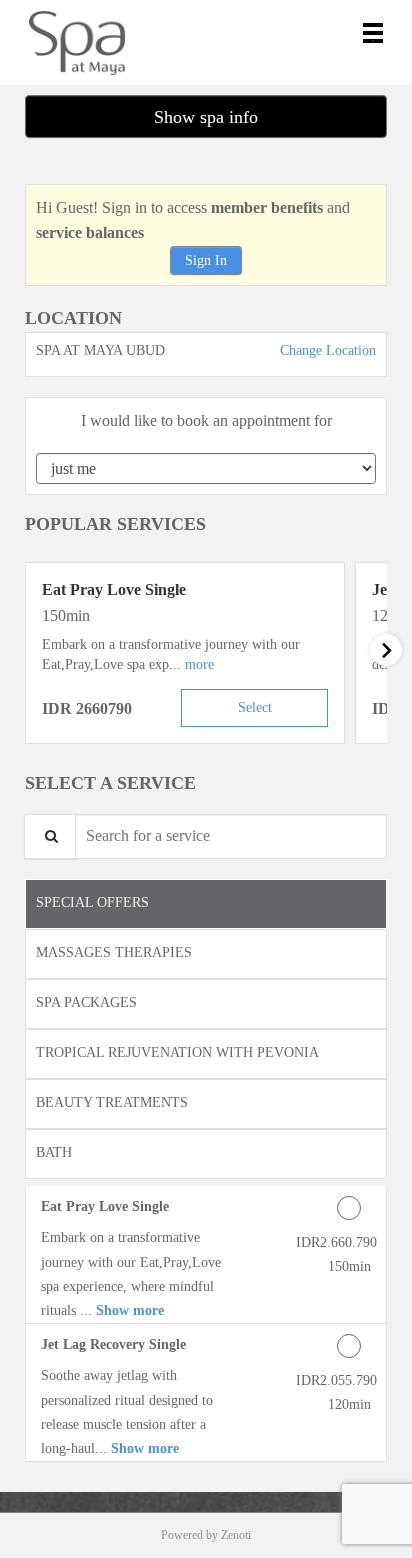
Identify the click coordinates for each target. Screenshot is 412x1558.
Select (255, 707)
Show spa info (206, 117)
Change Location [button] (326, 350)
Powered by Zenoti (206, 1535)
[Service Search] (50, 836)
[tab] (206, 904)
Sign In (206, 260)
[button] (199, 664)
